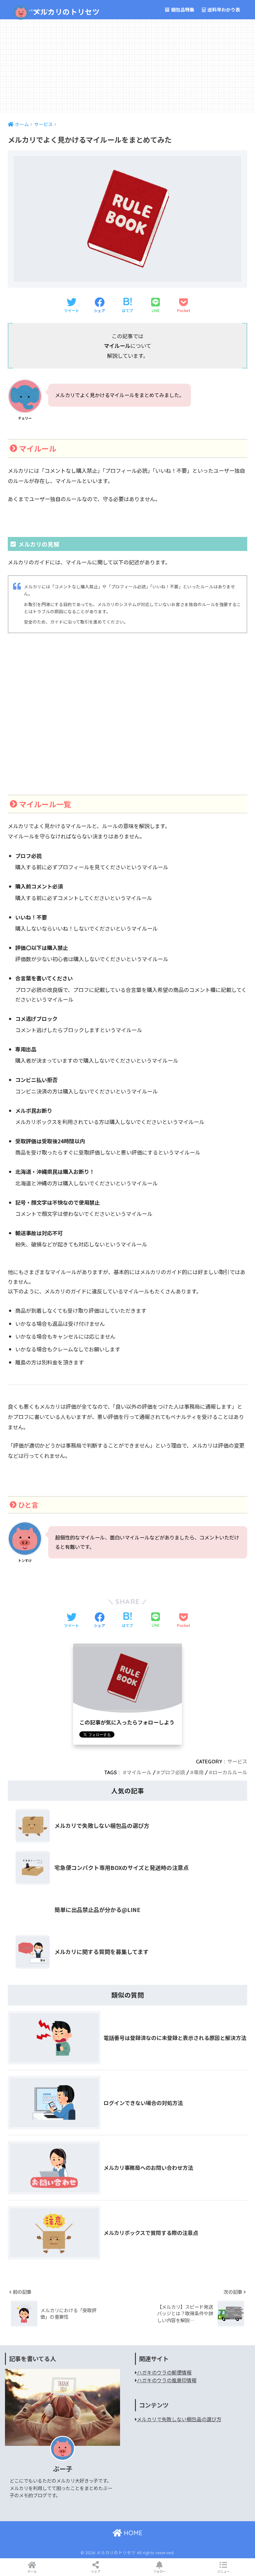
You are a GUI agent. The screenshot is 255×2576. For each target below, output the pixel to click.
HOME (132, 2533)
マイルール (139, 1772)
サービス (237, 1762)
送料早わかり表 (223, 9)
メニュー (223, 2571)
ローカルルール (230, 1772)
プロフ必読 (173, 1772)
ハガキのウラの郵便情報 (164, 2372)
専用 (199, 1772)
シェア (96, 2571)
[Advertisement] (127, 66)
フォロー (160, 2571)
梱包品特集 (182, 9)
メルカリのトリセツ (57, 12)
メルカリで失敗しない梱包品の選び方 (179, 2419)
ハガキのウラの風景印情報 (167, 2380)
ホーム (32, 2571)
